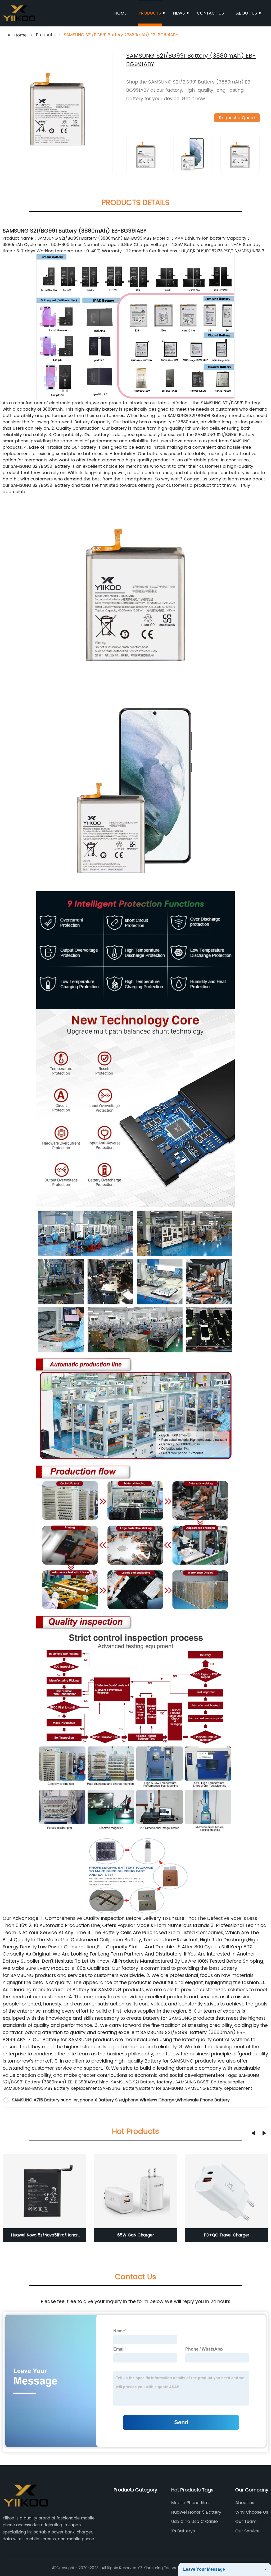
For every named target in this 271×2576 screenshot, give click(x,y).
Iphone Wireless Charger (150, 2100)
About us (247, 13)
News (179, 13)
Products (150, 13)
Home (120, 13)
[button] (253, 2133)
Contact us (210, 13)
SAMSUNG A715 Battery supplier (45, 2100)
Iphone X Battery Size (101, 2100)
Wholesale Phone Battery (203, 2100)
